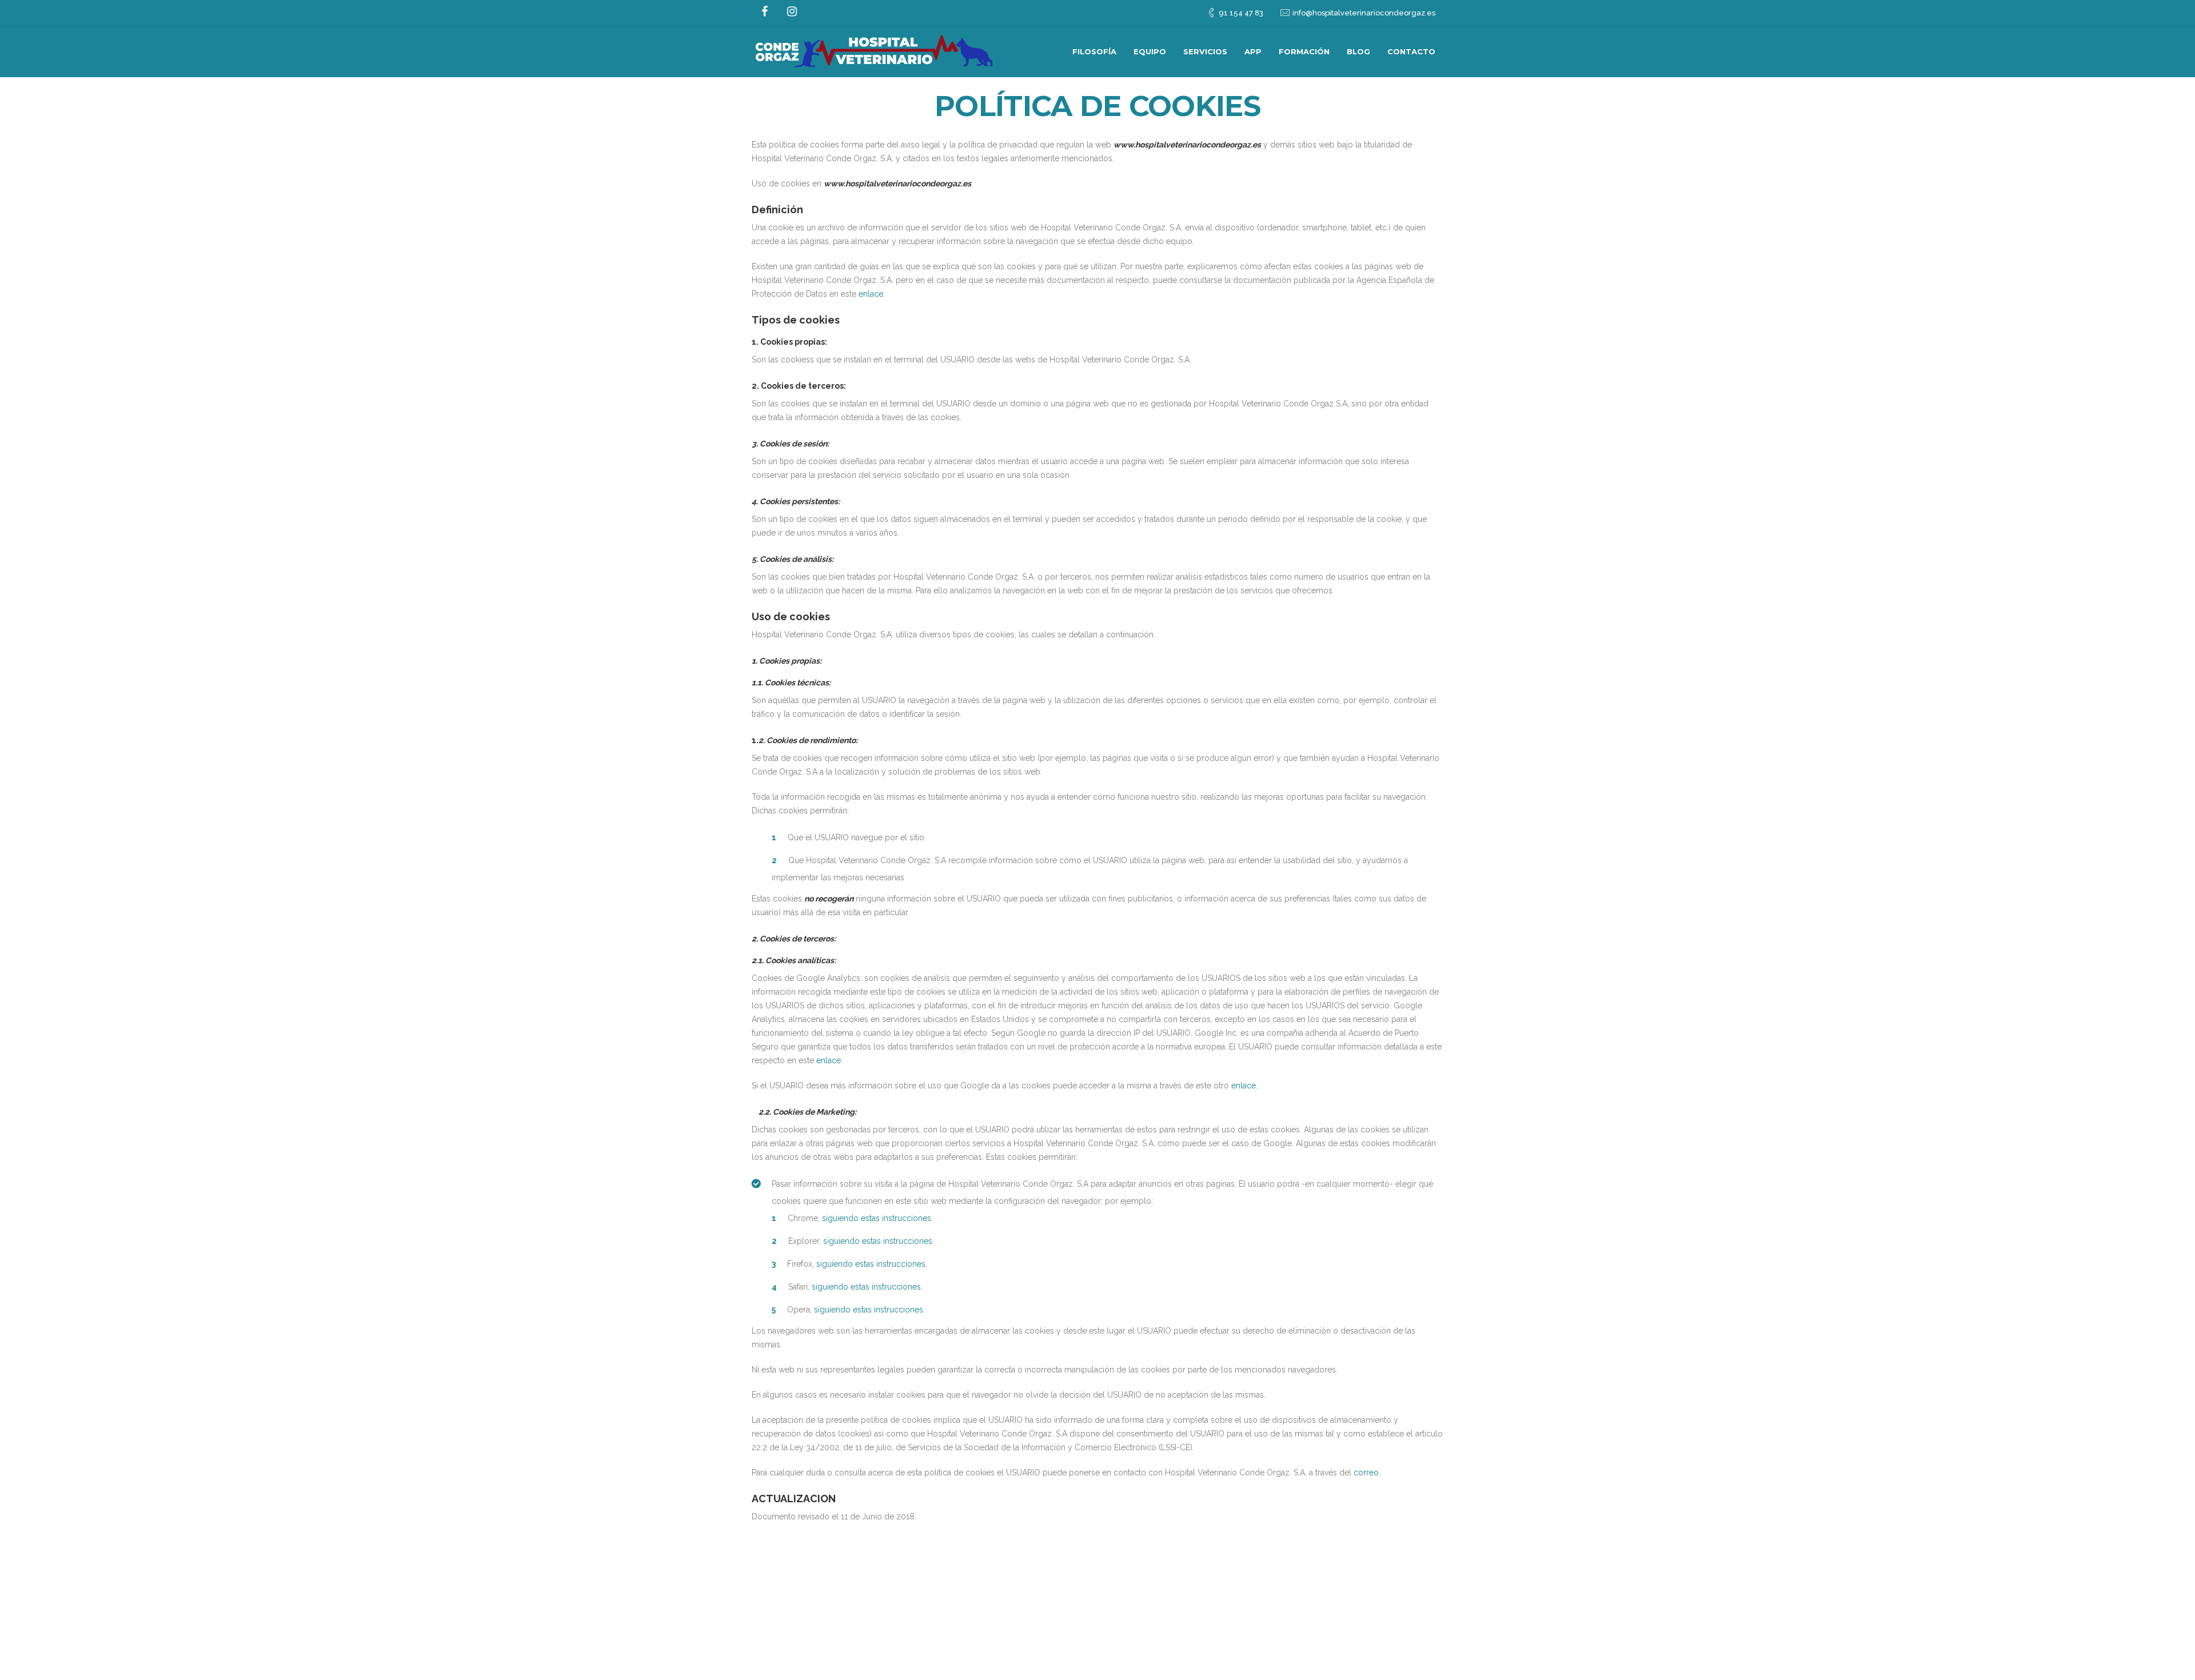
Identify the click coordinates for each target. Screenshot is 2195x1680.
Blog (1358, 51)
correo (1366, 1473)
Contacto (1411, 51)
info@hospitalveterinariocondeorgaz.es (1364, 13)
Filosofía (1094, 51)
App (1253, 51)
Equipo (1150, 51)
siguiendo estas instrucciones (877, 1218)
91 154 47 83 (1241, 13)
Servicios (1205, 51)
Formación (1304, 51)
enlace (871, 294)
